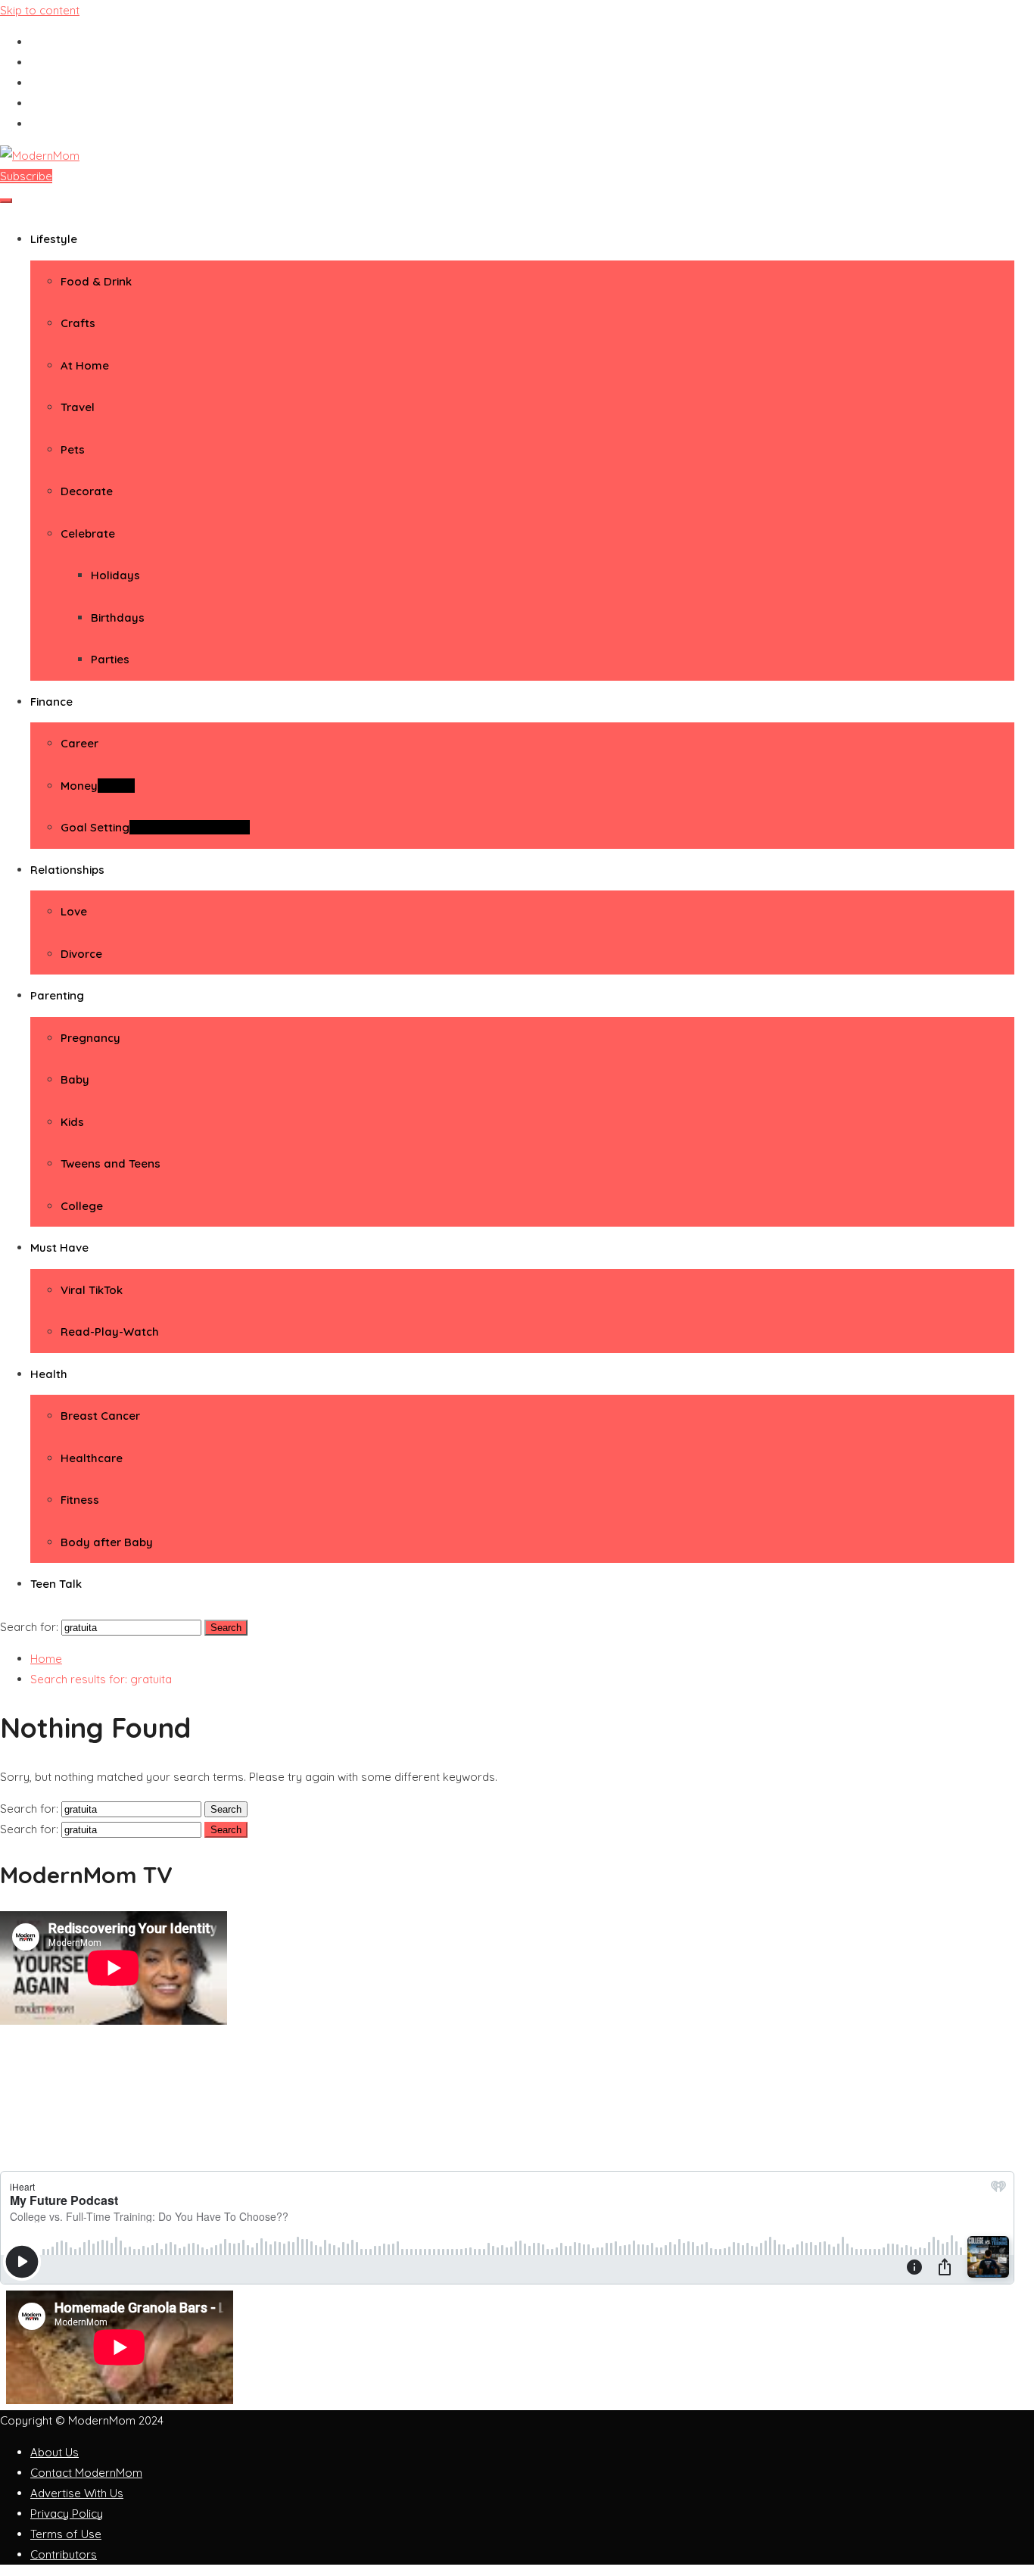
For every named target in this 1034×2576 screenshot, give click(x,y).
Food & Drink (96, 281)
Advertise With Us (77, 2493)
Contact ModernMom (86, 2473)
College (82, 1206)
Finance (51, 702)
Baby (75, 1079)
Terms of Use (66, 2534)
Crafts (78, 323)
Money (98, 786)
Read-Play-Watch (110, 1332)
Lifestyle (54, 239)
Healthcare (92, 1458)
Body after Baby (107, 1542)
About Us (55, 2452)
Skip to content (40, 10)
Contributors (64, 2554)
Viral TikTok (92, 1290)
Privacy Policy (67, 2514)
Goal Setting (155, 827)
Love (74, 911)
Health (49, 1374)
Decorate (87, 491)
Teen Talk (56, 1584)
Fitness (80, 1500)
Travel (78, 407)
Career (79, 743)
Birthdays (118, 617)
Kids (72, 1122)
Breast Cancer (100, 1416)
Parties (110, 659)
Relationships (67, 870)
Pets (73, 449)
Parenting (57, 995)
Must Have (59, 1247)
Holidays (115, 575)
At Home (85, 365)
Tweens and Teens (111, 1163)
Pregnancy (90, 1038)
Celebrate (88, 533)
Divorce (81, 954)
